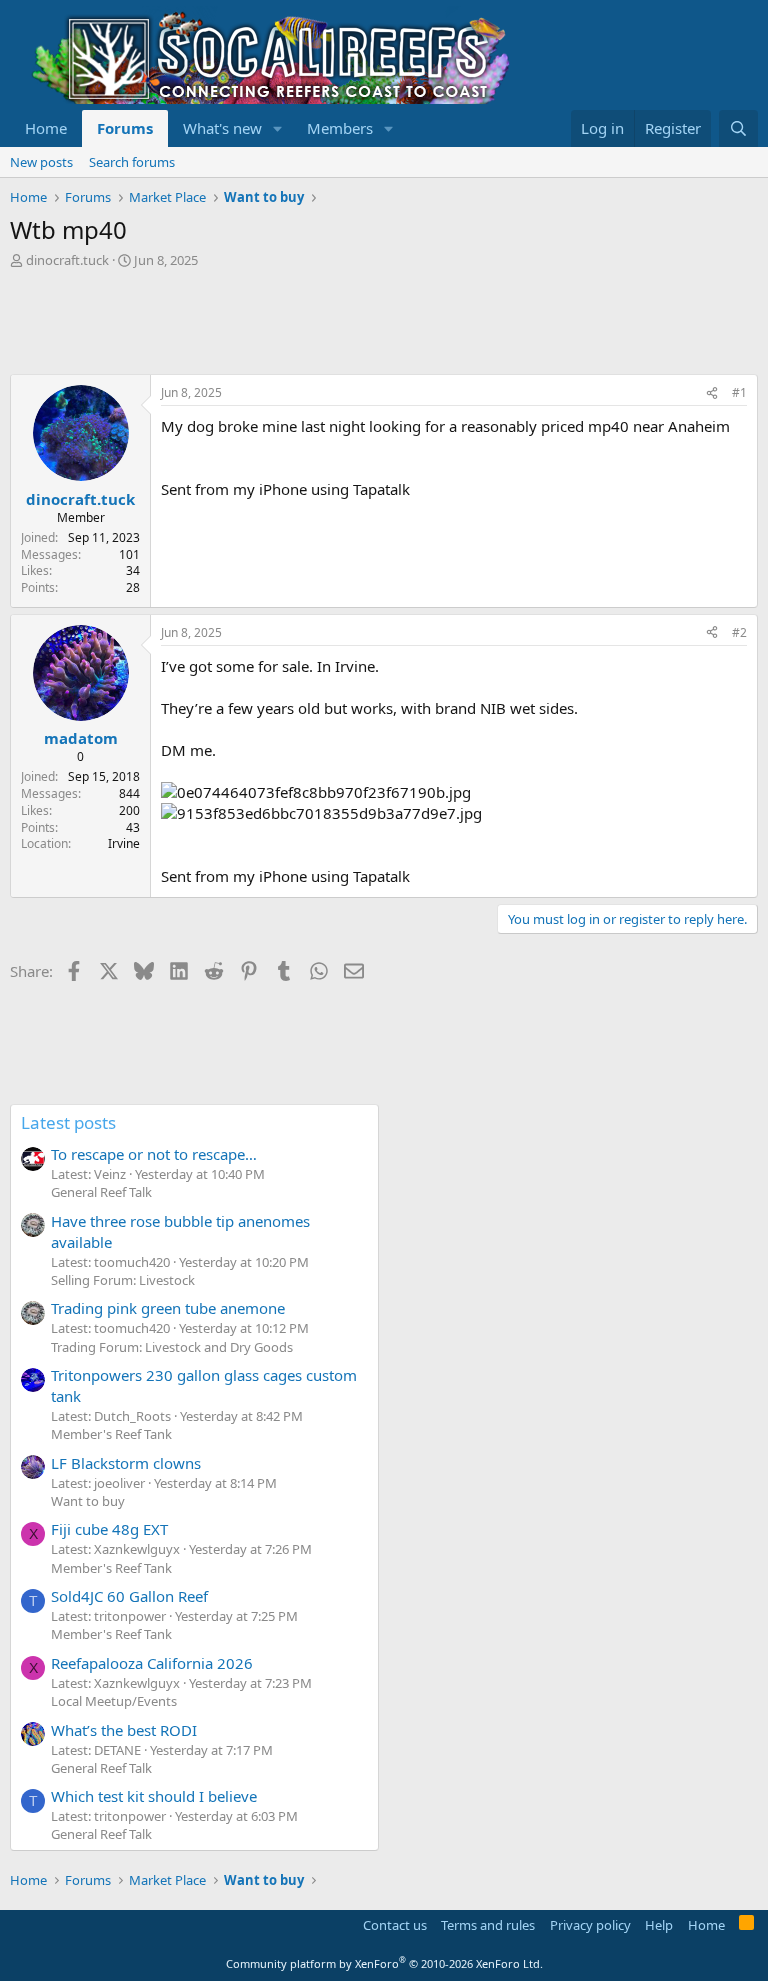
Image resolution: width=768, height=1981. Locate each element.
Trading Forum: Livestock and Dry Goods (172, 1347)
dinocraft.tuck (67, 260)
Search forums (132, 162)
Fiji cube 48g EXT (109, 1529)
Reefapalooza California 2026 (152, 1663)
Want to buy (88, 1501)
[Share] (712, 393)
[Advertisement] (374, 324)
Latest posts (68, 1122)
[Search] (738, 128)
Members (340, 128)
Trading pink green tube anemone (168, 1308)
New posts (41, 162)
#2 (739, 632)
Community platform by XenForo (384, 1963)
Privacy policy (590, 1925)
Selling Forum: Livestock (123, 1280)
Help (659, 1925)
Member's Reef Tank (111, 1434)
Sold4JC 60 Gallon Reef (129, 1596)
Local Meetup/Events (114, 1701)
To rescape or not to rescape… (154, 1154)
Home (46, 128)
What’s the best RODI (124, 1730)
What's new (222, 128)
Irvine (124, 843)
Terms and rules (488, 1925)
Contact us (395, 1925)
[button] (278, 128)
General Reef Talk (101, 1192)
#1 (739, 392)
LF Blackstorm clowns (126, 1463)
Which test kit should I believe (154, 1796)
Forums (125, 128)
